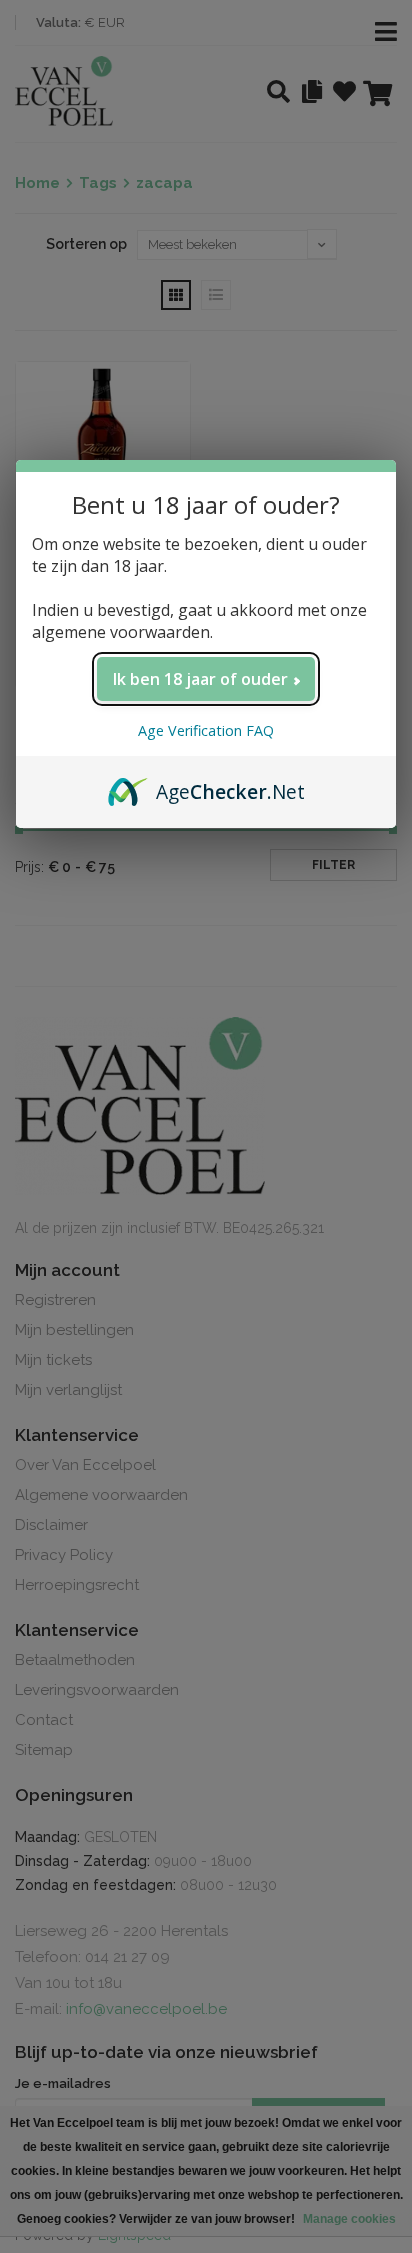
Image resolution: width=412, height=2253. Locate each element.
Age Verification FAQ (206, 730)
